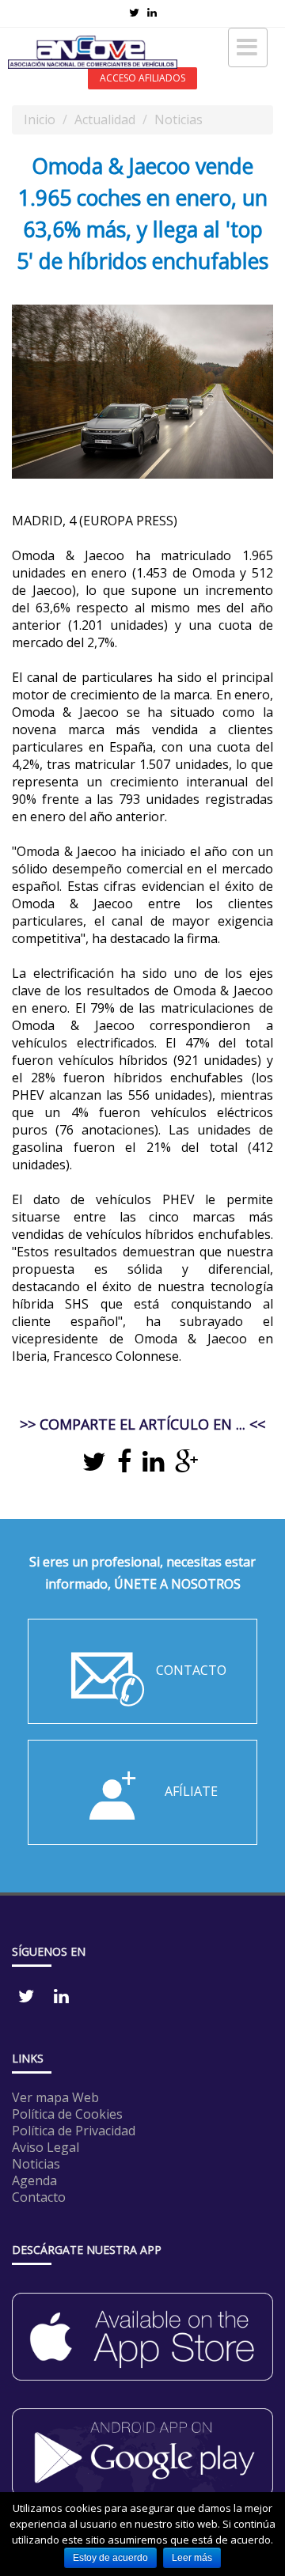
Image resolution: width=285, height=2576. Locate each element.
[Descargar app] (142, 2329)
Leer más (192, 2558)
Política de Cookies (67, 2114)
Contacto (39, 2197)
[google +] (187, 1466)
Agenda (34, 2180)
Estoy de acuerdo (110, 2558)
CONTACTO (191, 1671)
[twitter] (94, 1466)
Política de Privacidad (74, 2131)
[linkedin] (153, 1466)
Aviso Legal (46, 2147)
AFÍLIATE (191, 1792)
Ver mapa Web (55, 2097)
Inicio (40, 119)
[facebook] (124, 1466)
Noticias (179, 119)
